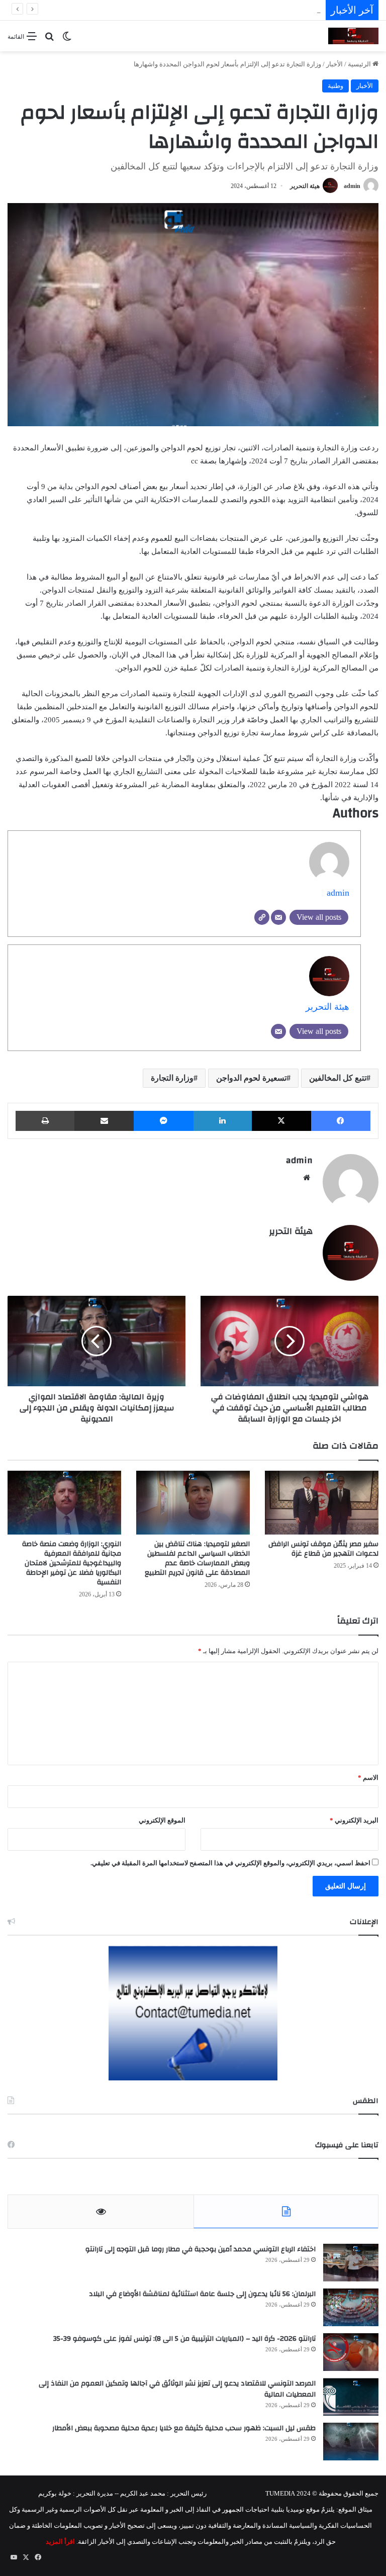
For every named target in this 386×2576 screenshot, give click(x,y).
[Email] (278, 917)
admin (352, 186)
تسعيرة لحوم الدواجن (251, 1078)
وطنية (335, 86)
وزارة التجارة (172, 1078)
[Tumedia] (353, 36)
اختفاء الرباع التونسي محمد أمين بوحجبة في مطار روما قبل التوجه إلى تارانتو (201, 2249)
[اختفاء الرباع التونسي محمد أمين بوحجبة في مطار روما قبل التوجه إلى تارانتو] (351, 2263)
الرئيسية (360, 64)
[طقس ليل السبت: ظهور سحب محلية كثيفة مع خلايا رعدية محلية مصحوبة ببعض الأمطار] (351, 2442)
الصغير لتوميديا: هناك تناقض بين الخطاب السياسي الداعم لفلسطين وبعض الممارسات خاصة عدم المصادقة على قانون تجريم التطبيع (197, 1558)
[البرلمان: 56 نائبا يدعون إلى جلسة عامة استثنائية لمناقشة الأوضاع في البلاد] (351, 2307)
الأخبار (334, 64)
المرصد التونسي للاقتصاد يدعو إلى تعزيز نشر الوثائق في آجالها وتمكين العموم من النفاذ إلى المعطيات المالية (177, 2389)
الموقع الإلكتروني (162, 1820)
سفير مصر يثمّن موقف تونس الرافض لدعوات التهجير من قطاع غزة (323, 1549)
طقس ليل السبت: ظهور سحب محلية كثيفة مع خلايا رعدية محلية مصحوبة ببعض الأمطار (184, 2428)
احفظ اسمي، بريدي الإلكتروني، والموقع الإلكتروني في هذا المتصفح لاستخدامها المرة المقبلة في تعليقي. (230, 1863)
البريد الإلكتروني (354, 1820)
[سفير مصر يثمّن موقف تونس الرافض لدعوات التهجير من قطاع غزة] (322, 1503)
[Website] (262, 917)
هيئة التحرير (305, 186)
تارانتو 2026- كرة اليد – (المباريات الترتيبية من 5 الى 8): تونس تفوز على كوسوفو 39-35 (184, 2339)
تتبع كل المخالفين (338, 1078)
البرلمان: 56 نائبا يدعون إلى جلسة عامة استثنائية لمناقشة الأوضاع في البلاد (202, 2294)
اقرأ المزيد (60, 2542)
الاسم (368, 1778)
